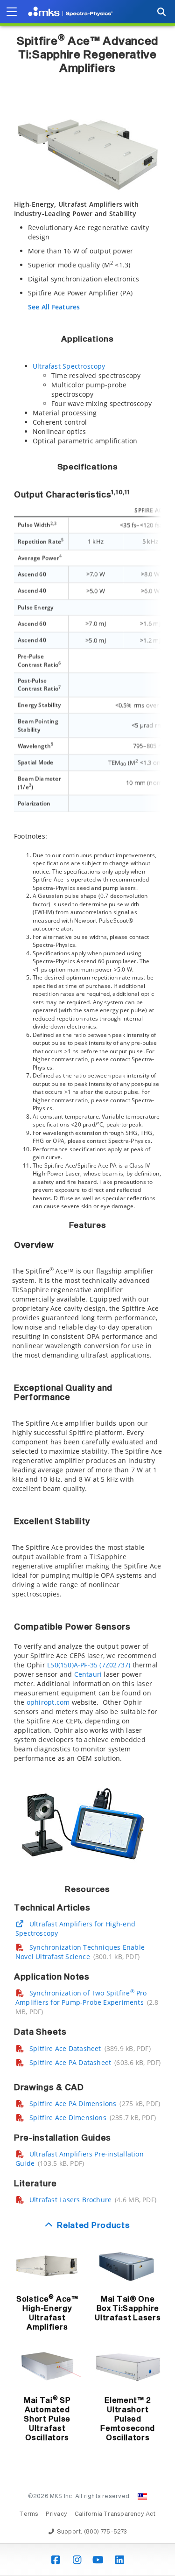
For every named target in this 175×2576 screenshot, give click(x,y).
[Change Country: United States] (142, 2497)
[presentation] (87, 1288)
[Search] (161, 12)
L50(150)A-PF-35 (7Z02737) (89, 1665)
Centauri (88, 1674)
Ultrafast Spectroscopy (69, 366)
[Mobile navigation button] (12, 12)
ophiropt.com (48, 1702)
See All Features (54, 307)
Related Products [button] (93, 2226)
